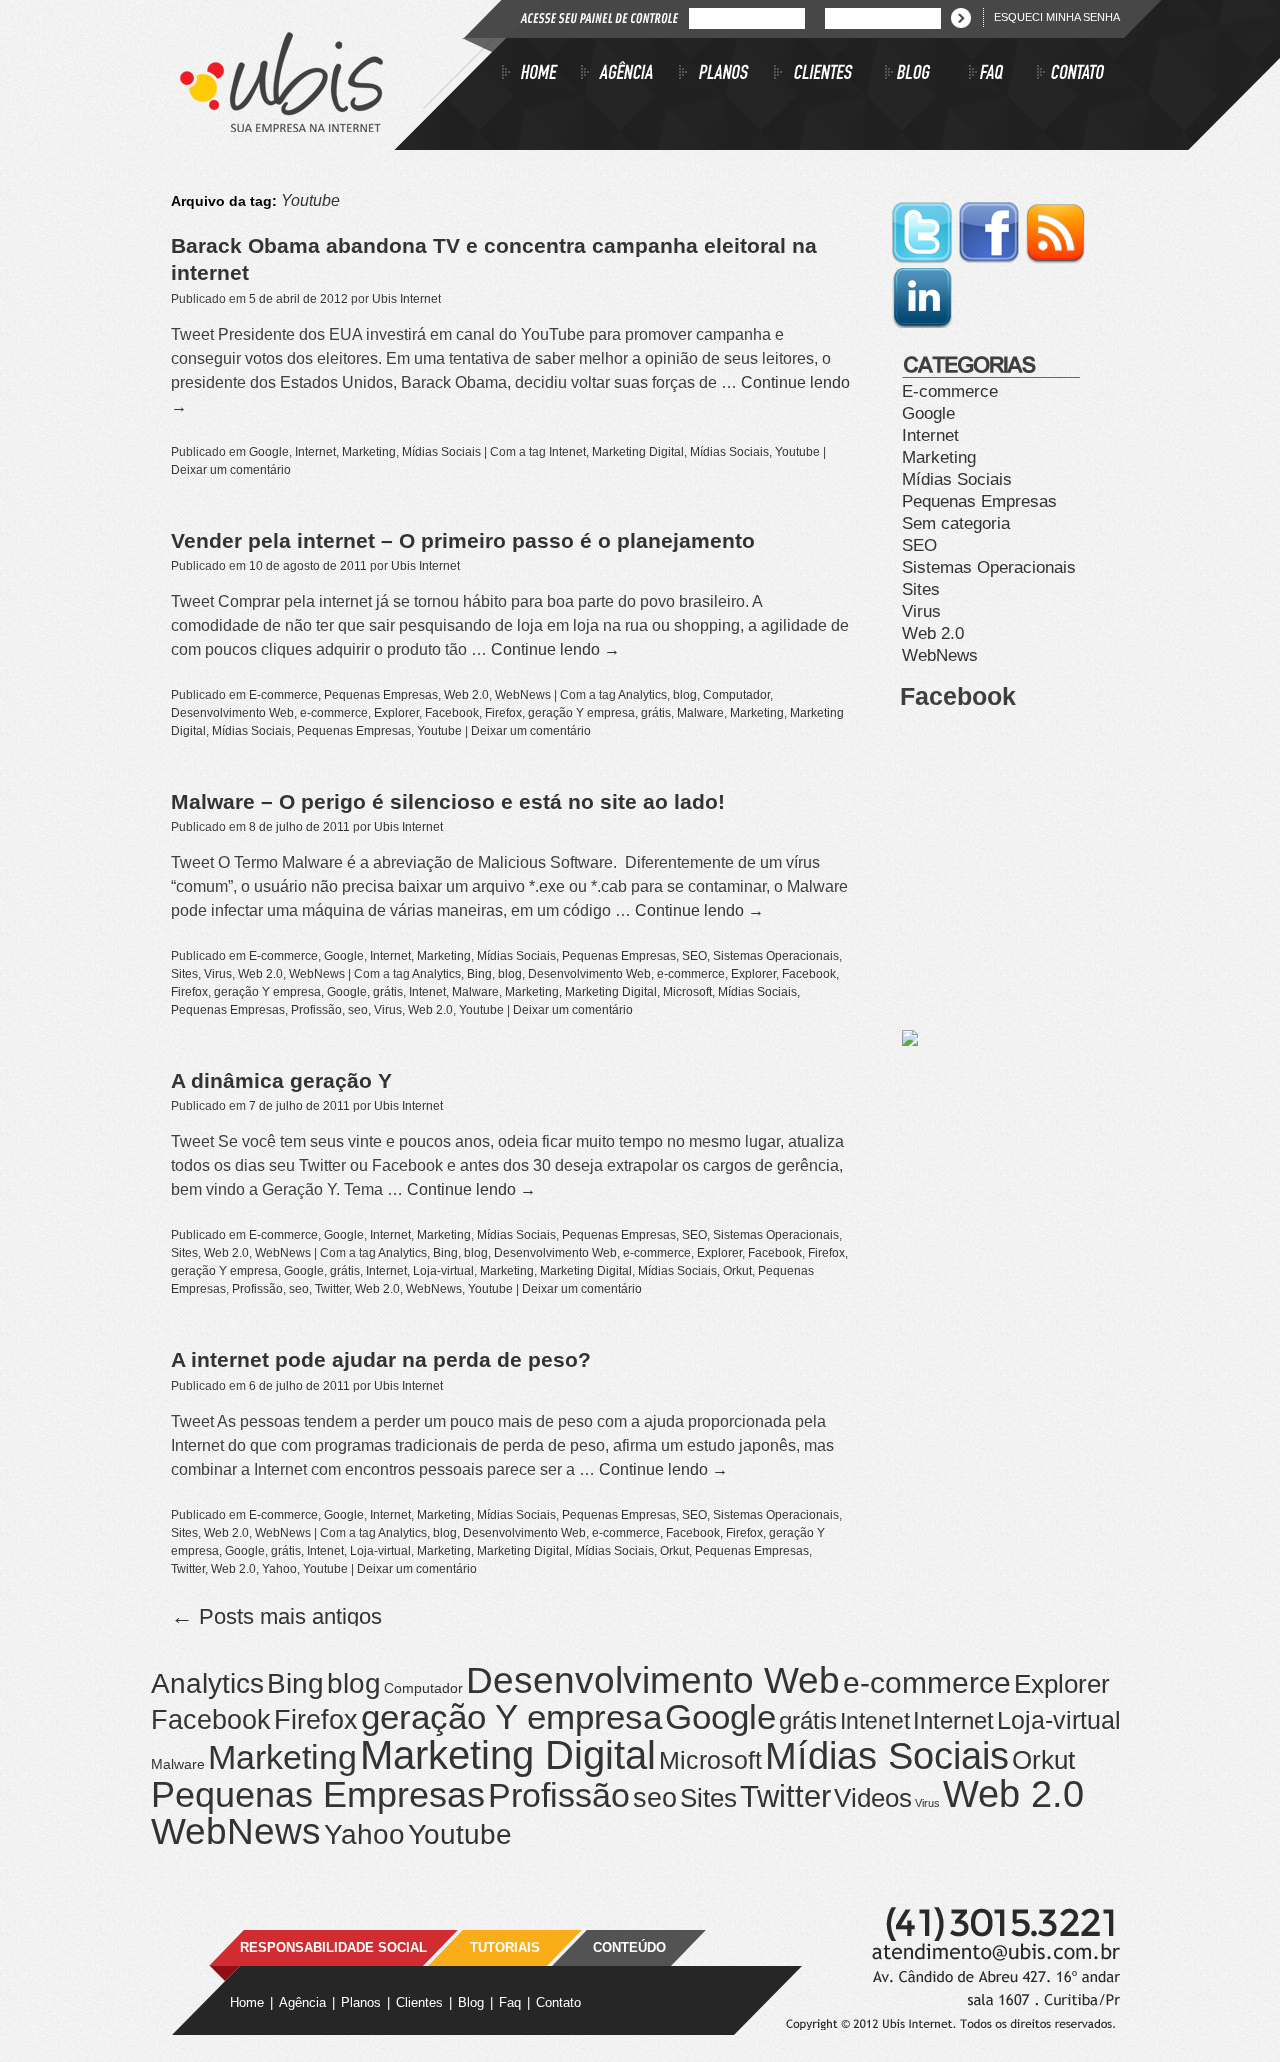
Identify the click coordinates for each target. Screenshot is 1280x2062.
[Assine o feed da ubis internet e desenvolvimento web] (1056, 261)
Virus (218, 974)
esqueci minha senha (1057, 17)
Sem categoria (956, 523)
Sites (184, 974)
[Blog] (927, 75)
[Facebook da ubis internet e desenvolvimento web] (990, 261)
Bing (479, 974)
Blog (471, 2002)
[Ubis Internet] (281, 126)
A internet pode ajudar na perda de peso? (381, 1359)
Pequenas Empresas (381, 695)
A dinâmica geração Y (281, 1080)
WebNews (523, 695)
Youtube (797, 452)
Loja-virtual (443, 1271)
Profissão (316, 1010)
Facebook (452, 713)
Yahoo (279, 1569)
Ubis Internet (406, 299)
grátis (656, 713)
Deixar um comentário (231, 470)
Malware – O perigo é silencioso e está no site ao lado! (448, 801)
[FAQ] (1003, 75)
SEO (694, 956)
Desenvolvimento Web (232, 713)
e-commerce (334, 713)
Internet (315, 452)
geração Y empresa (581, 713)
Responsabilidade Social (333, 1947)
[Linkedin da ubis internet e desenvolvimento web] (922, 326)
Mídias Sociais (441, 452)
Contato (558, 2002)
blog (685, 695)
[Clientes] (829, 75)
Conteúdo (629, 1947)
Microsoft (687, 992)
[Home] (541, 75)
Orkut (737, 1271)
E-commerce (283, 695)
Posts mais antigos (276, 1616)
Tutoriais (505, 1947)
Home (247, 2002)
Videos (873, 1798)
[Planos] (726, 75)
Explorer (396, 713)
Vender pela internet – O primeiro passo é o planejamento (463, 540)
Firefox (503, 713)
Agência (302, 2002)
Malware (700, 713)
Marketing (369, 452)
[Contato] (1071, 75)
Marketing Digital (638, 452)
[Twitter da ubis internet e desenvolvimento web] (923, 261)
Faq (510, 2002)
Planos (361, 2002)
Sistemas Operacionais (776, 956)
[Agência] (630, 75)
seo (358, 1010)
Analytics (642, 695)
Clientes (419, 2002)
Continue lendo (555, 649)
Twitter (332, 1289)
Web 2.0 (466, 695)
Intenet (567, 452)
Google (269, 452)
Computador (736, 695)
